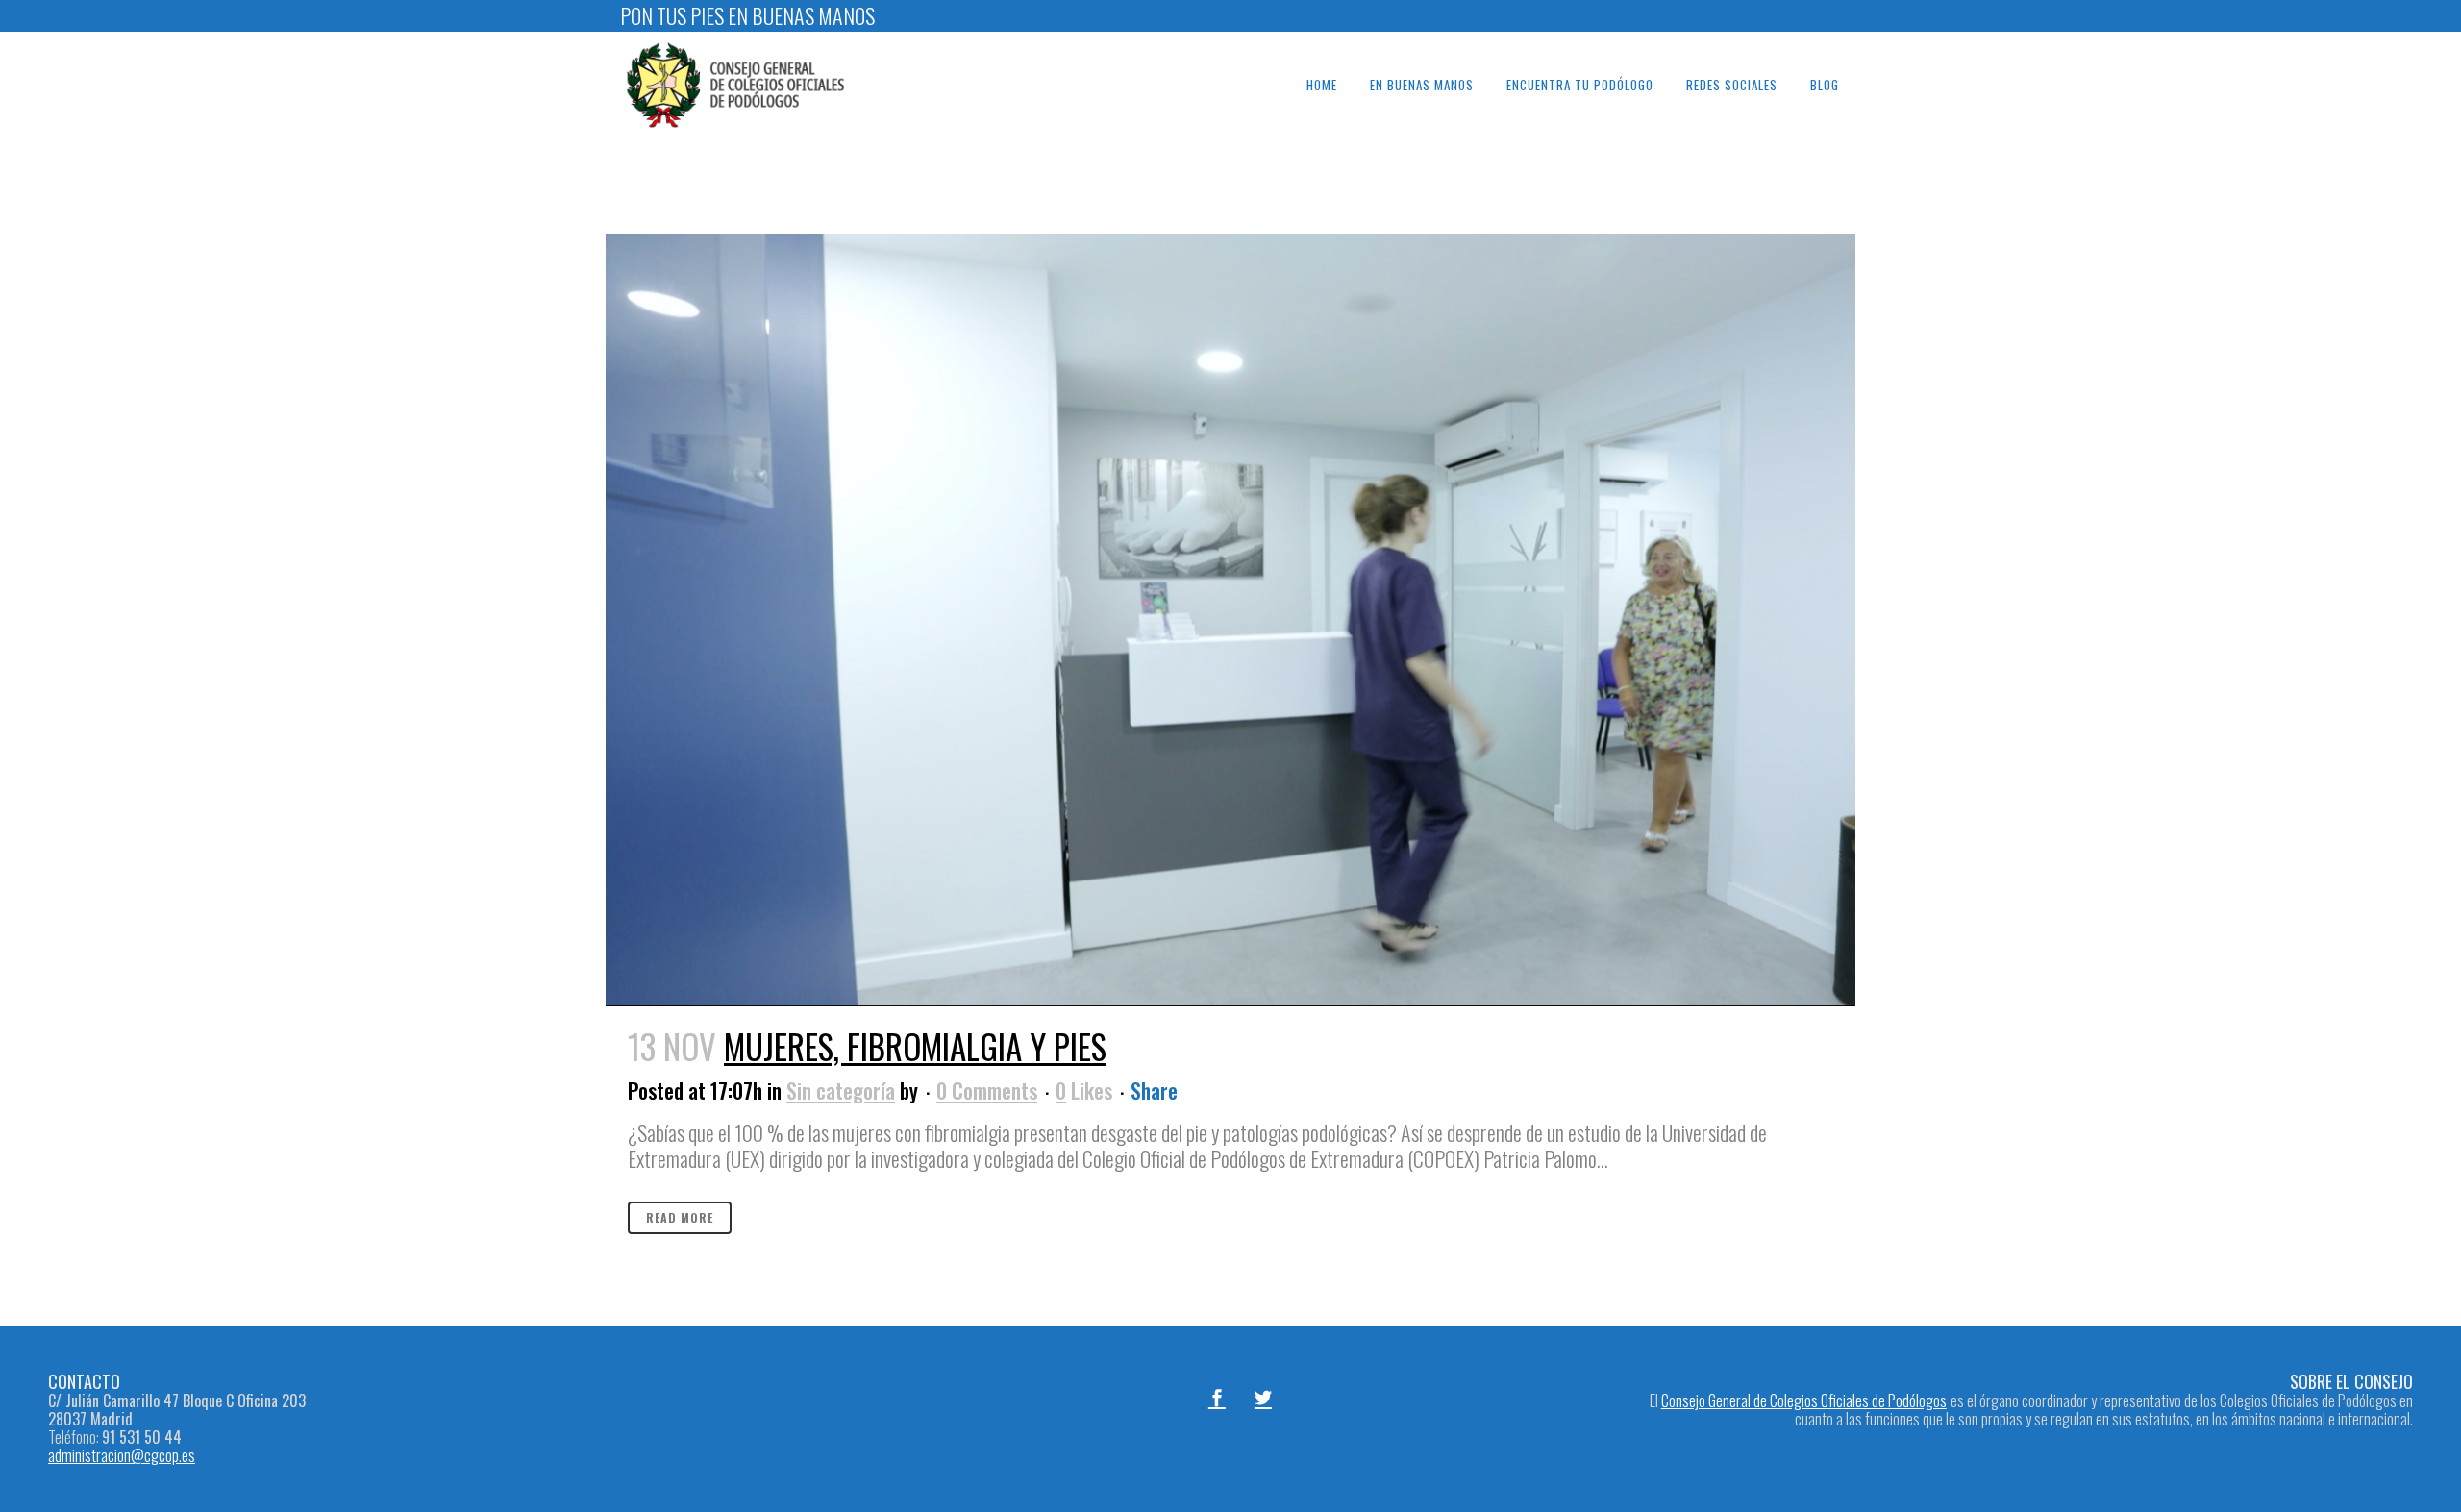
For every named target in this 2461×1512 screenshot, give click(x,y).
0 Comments (987, 1090)
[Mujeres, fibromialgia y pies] (1230, 620)
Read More (680, 1217)
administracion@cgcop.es (122, 1455)
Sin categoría (841, 1090)
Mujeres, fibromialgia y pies (915, 1046)
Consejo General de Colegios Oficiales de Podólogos (1804, 1400)
